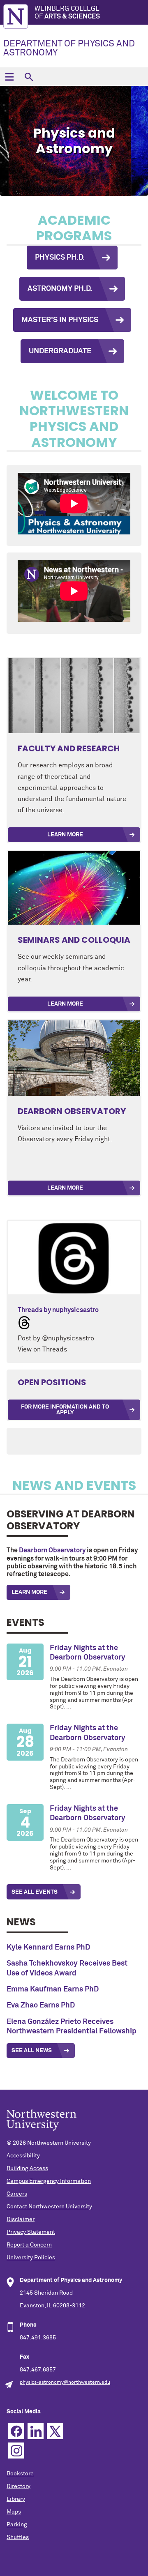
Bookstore (20, 2474)
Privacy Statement (31, 2232)
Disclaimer (21, 2219)
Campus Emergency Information (49, 2181)
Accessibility (23, 2156)
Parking (17, 2525)
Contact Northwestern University (49, 2207)
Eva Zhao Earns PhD (41, 2005)
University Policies (31, 2258)
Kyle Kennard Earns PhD (48, 1948)
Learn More (65, 835)
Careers (17, 2194)
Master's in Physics (60, 320)
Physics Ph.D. (60, 258)
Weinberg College (67, 13)
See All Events (35, 1892)
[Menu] (9, 77)
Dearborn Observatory (52, 1550)
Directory (18, 2486)
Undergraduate (60, 351)
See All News (32, 2051)
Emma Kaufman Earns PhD (53, 1989)
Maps (14, 2512)
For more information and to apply (65, 1410)
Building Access (27, 2169)
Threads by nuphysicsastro (58, 1310)
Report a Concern (29, 2245)
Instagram (16, 2451)
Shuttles (18, 2537)
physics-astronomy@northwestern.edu (65, 2383)
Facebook (16, 2431)
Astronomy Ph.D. (60, 289)
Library (16, 2499)
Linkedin (36, 2431)
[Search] (29, 77)
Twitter (55, 2431)
